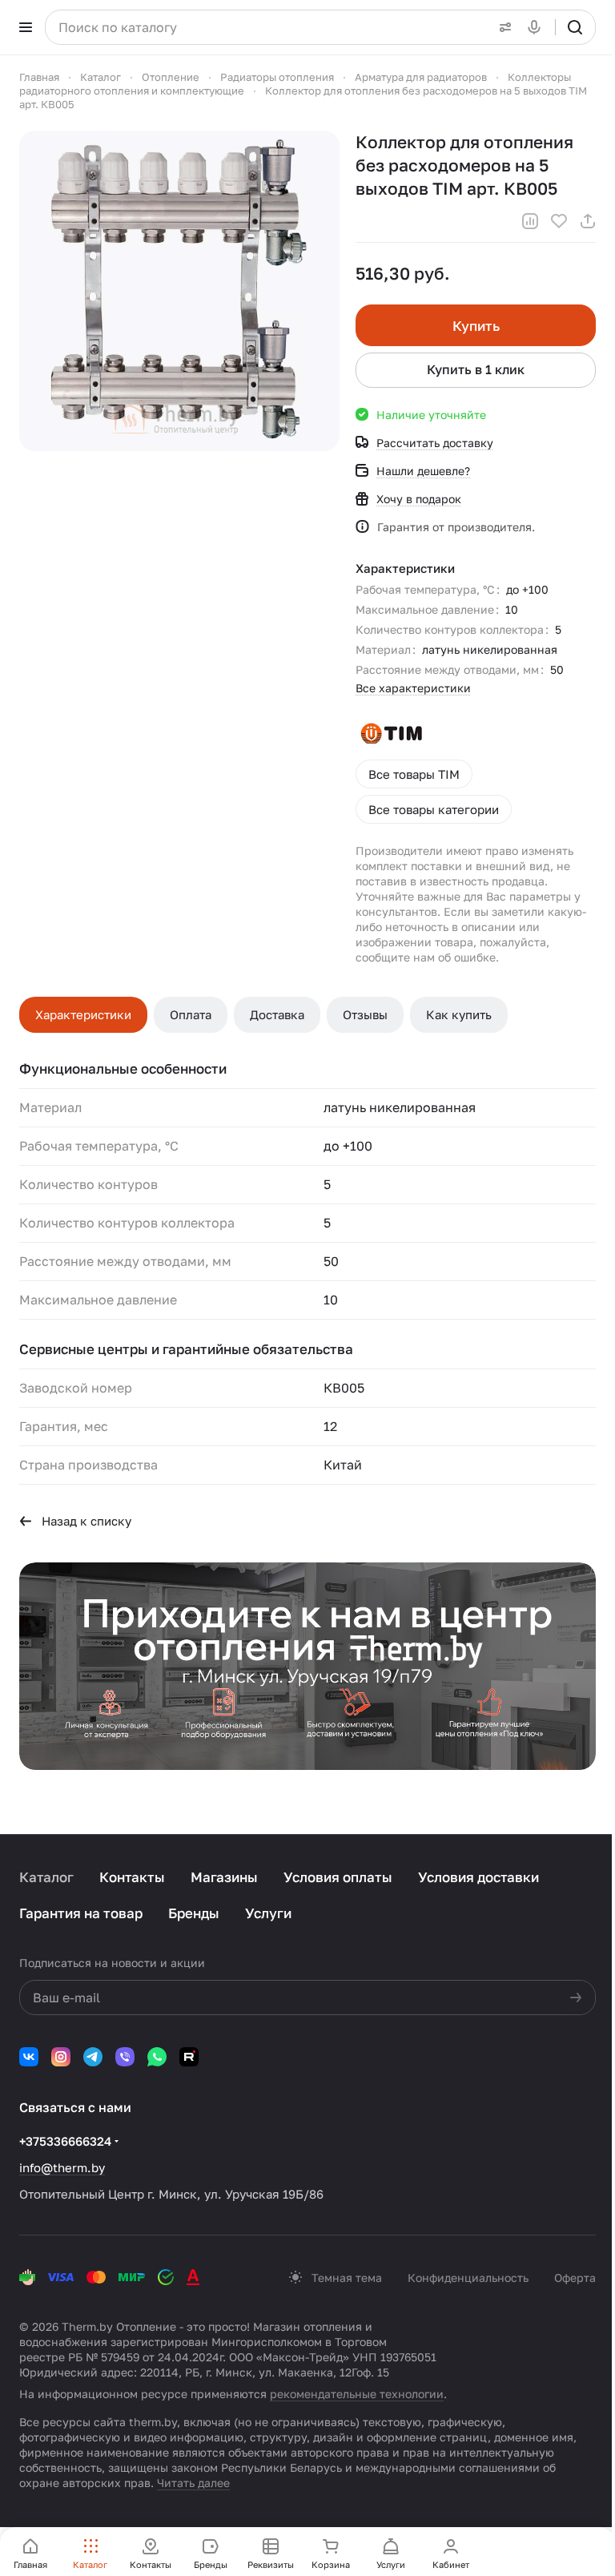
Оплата (191, 1014)
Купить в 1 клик (476, 369)
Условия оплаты (338, 1877)
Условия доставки (478, 1877)
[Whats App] (157, 2057)
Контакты (132, 1877)
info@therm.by (62, 2167)
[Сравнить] (530, 221)
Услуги (268, 1913)
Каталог (46, 1877)
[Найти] (575, 27)
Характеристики (83, 1014)
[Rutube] (189, 2057)
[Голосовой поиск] (537, 27)
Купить (476, 326)
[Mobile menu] (26, 27)
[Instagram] (61, 2057)
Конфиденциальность (468, 2278)
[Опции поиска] (502, 27)
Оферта (575, 2278)
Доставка (277, 1014)
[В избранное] (559, 221)
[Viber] (125, 2057)
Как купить (459, 1014)
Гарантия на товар (81, 1913)
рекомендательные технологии (357, 2394)
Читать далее (193, 2483)
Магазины (224, 1877)
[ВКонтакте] (29, 2057)
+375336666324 (65, 2141)
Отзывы (365, 1014)
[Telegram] (93, 2057)
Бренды (194, 1913)
